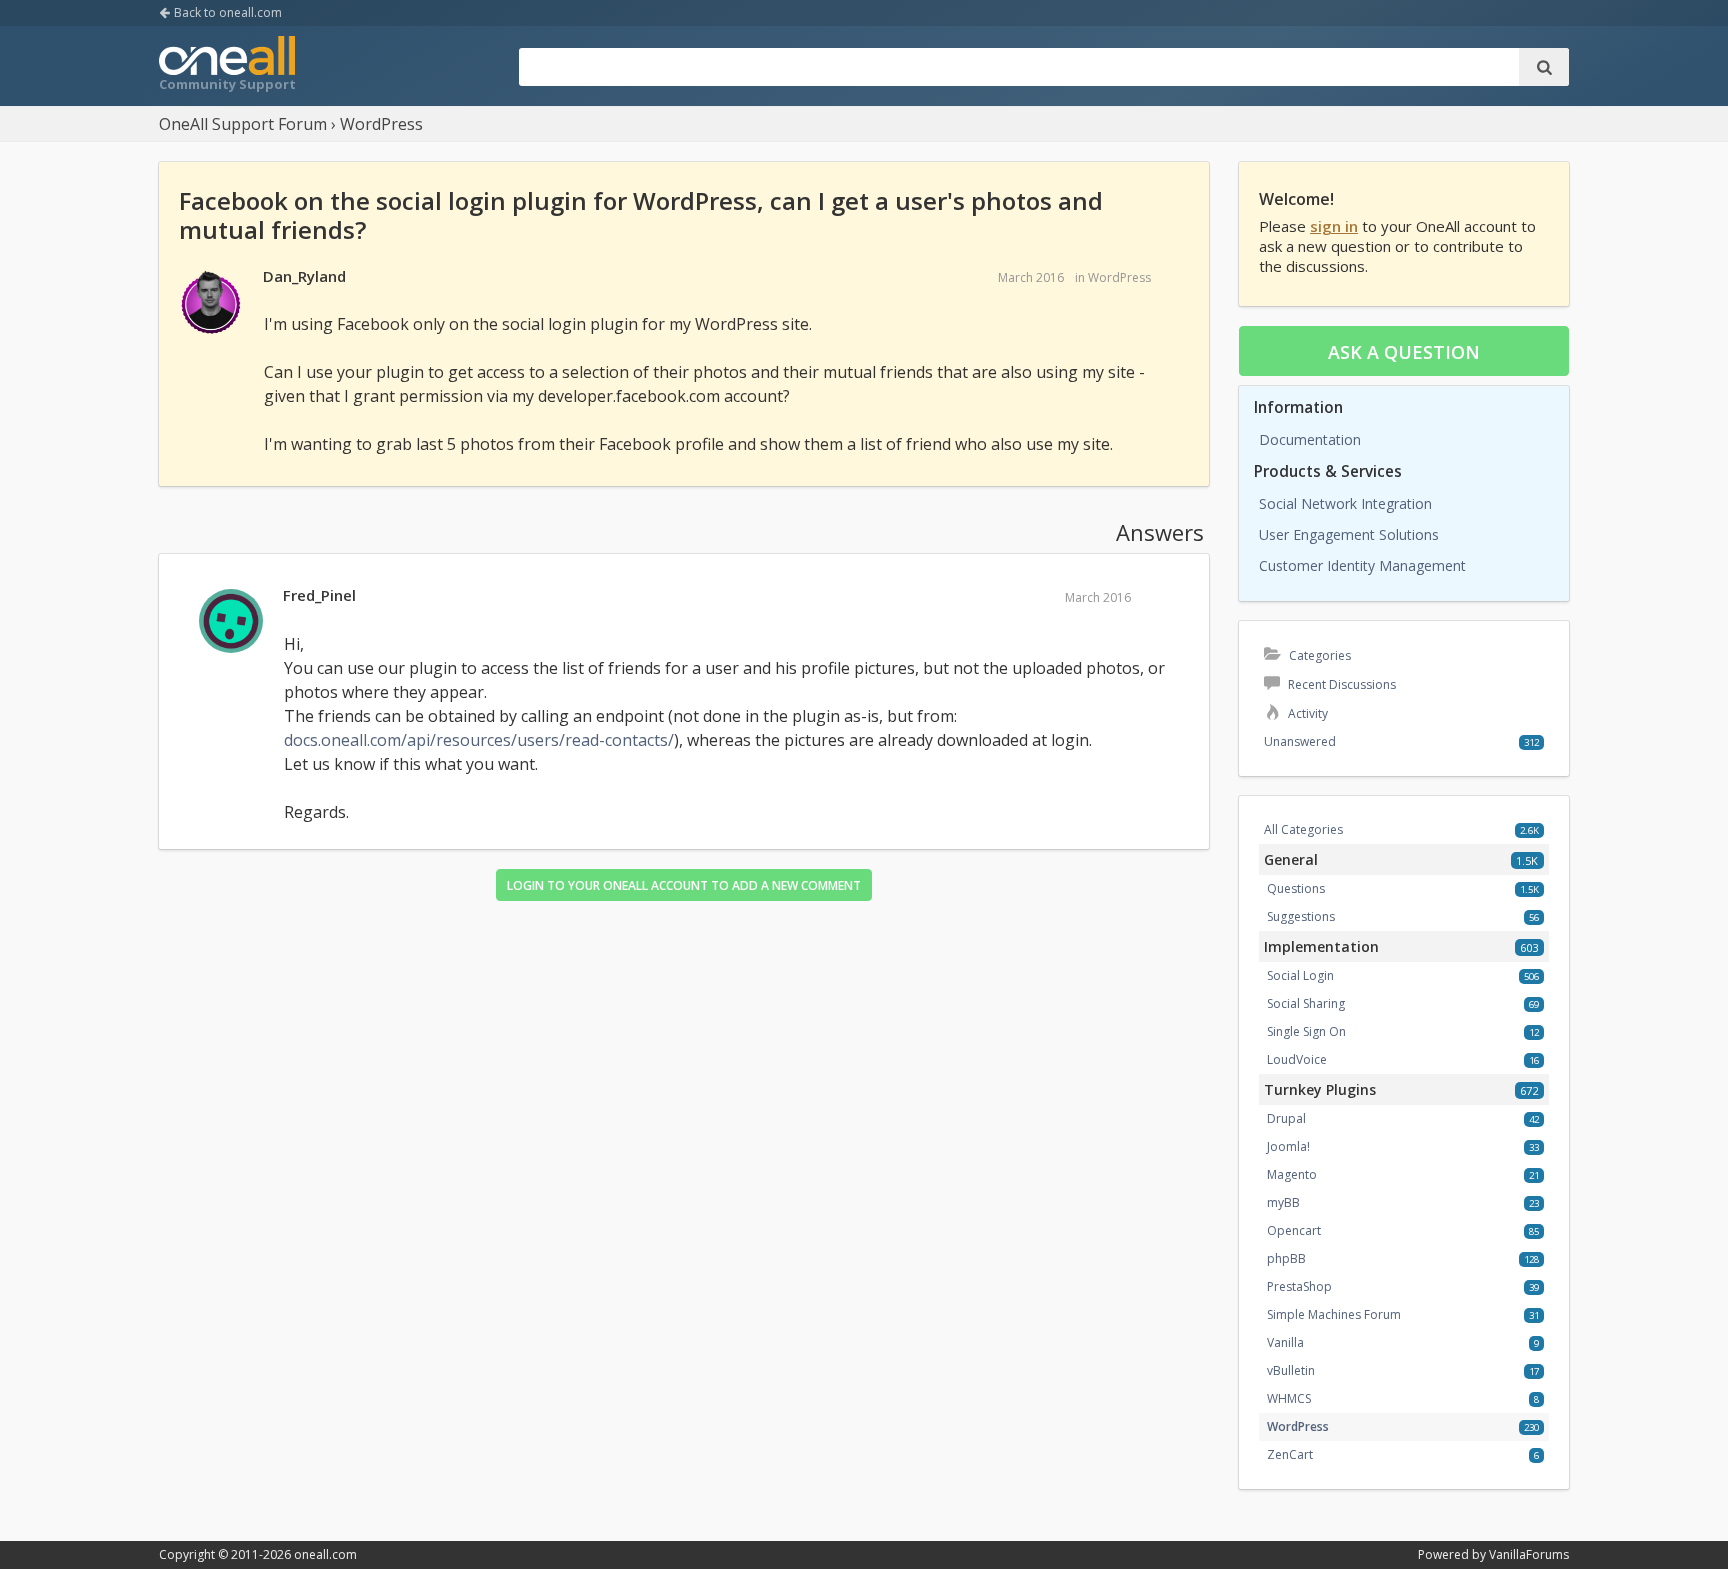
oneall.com (325, 1554)
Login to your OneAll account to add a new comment (684, 885)
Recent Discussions (1340, 684)
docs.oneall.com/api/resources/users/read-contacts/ (479, 740)
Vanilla (1285, 1342)
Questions (1296, 888)
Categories (1318, 655)
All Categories (1303, 829)
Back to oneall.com (226, 12)
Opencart (1294, 1230)
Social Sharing (1306, 1003)
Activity (1306, 713)
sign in (1334, 226)
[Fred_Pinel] (231, 622)
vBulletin (1291, 1370)
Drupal (1286, 1118)
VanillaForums (1529, 1554)
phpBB (1286, 1258)
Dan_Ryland (304, 276)
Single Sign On (1306, 1031)
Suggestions (1301, 916)
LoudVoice (1297, 1059)
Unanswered (1300, 741)
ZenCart (1290, 1454)
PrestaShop (1299, 1286)
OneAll (227, 66)
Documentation (1310, 439)
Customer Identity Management (1362, 565)
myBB (1283, 1202)
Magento (1292, 1174)
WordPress (1119, 277)
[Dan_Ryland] (211, 303)
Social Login (1300, 975)
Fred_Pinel (319, 595)
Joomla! (1288, 1146)
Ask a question (1404, 352)
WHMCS (1289, 1398)
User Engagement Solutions (1349, 534)
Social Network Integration (1345, 503)
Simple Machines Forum (1334, 1314)
